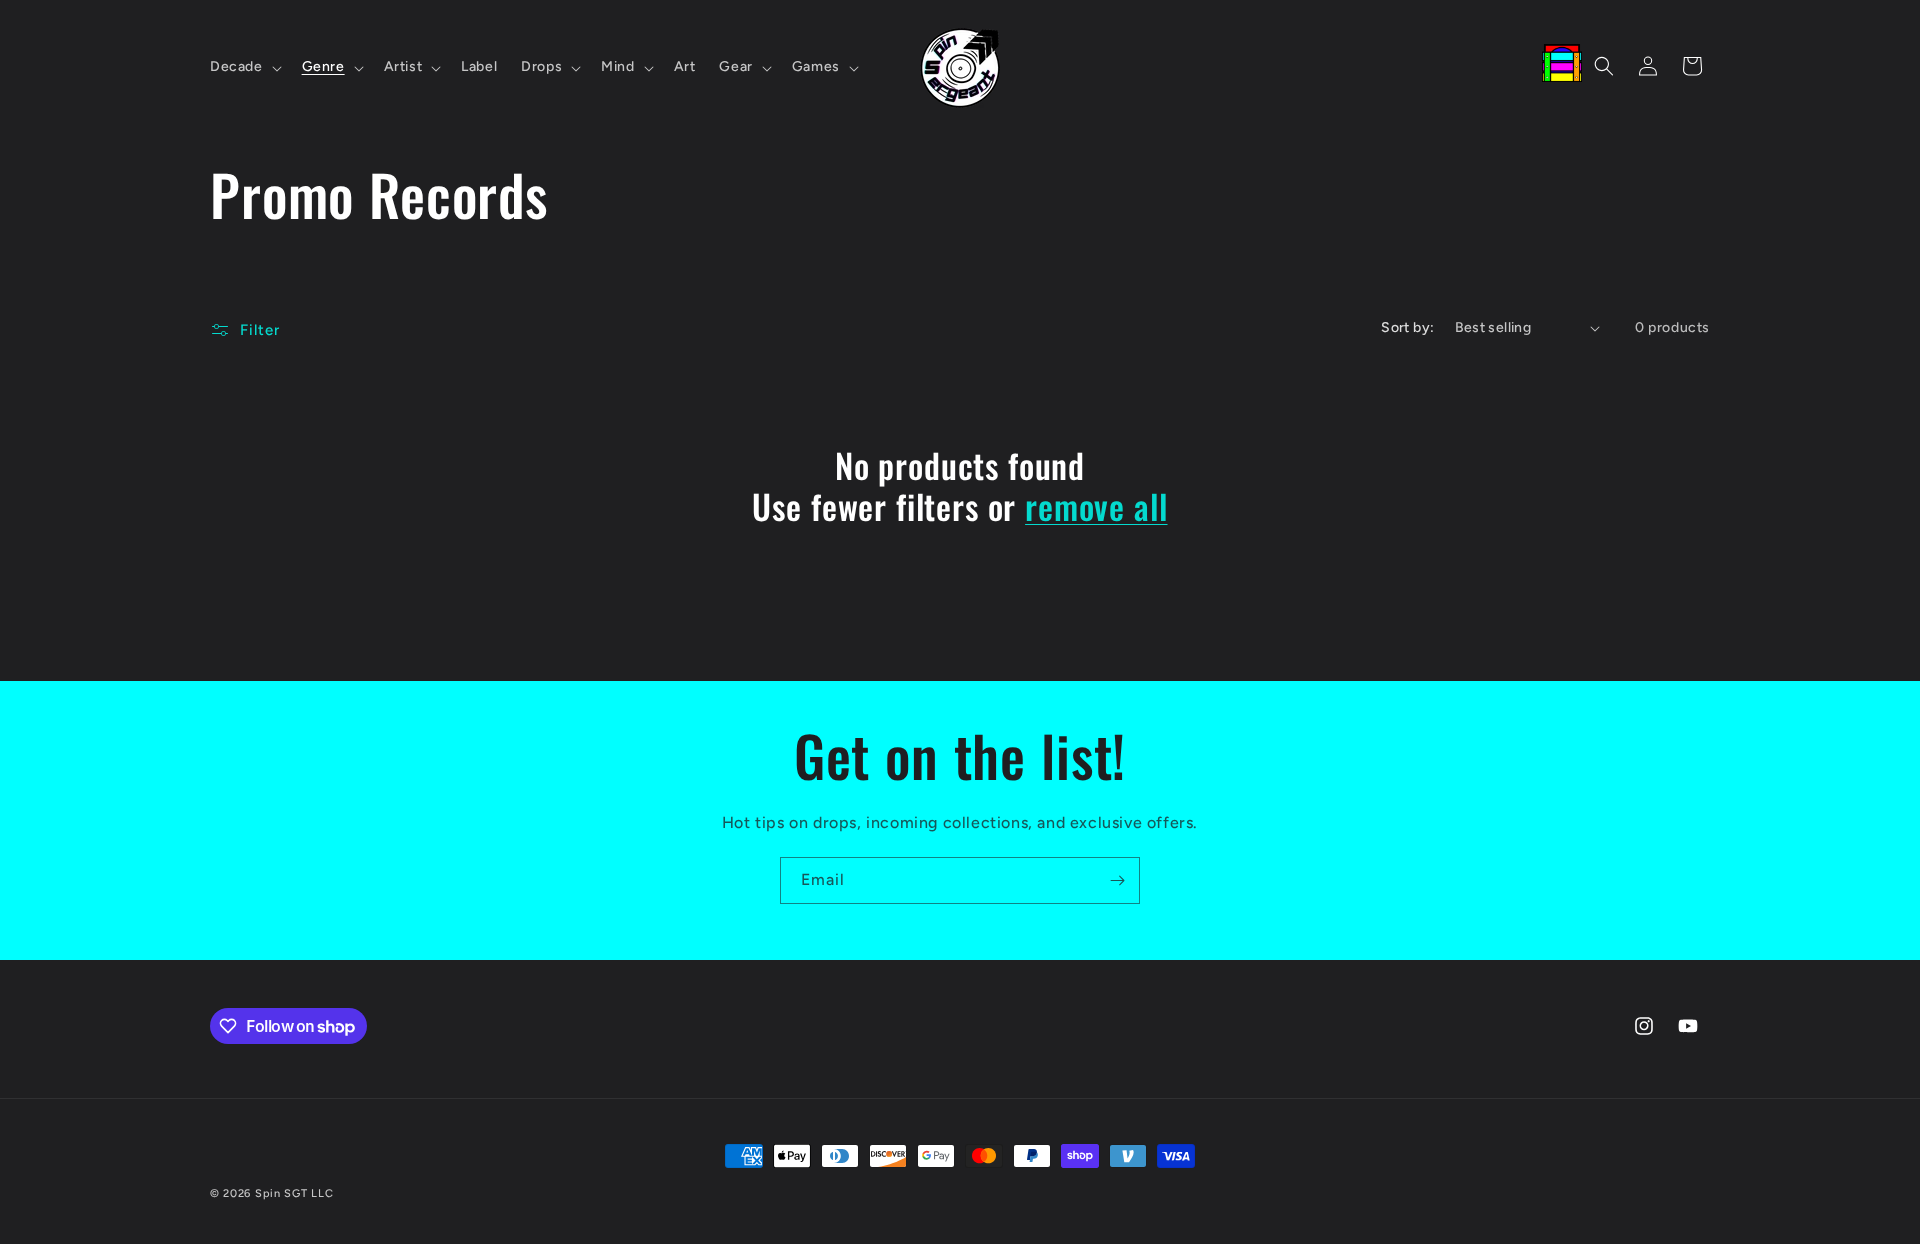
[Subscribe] (1117, 880)
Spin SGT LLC (294, 1193)
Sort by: (1407, 327)
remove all (1096, 506)
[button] (244, 67)
